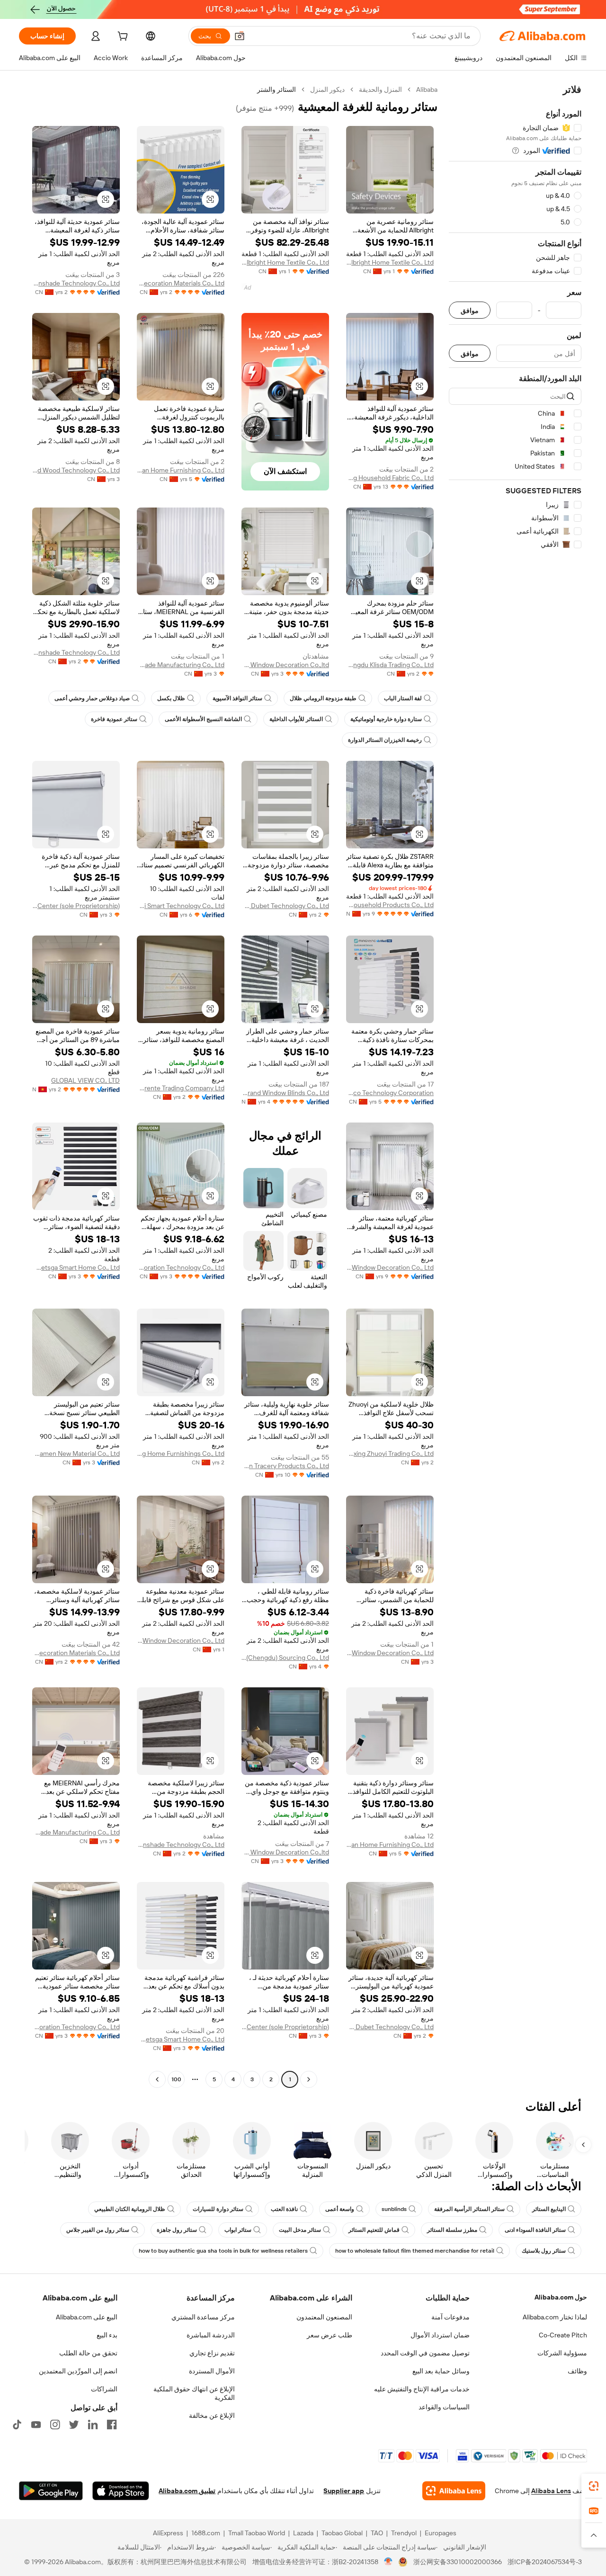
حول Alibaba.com (561, 2297)
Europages (441, 2533)
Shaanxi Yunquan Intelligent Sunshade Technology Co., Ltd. (76, 283)
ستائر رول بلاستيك (544, 2251)
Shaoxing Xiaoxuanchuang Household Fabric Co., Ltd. (390, 478)
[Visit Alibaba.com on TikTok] (17, 2424)
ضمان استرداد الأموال (440, 2335)
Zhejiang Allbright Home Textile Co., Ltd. (390, 262)
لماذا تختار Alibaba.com (555, 2317)
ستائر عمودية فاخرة (114, 719)
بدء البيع (107, 2335)
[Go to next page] (157, 2079)
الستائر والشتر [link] (276, 89)
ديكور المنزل (327, 89)
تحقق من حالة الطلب (88, 2353)
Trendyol (404, 2533)
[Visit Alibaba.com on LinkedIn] (93, 2424)
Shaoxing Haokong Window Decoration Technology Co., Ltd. (181, 1267)
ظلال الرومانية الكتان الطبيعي (130, 2209)
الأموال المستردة (212, 2371)
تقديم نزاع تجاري (212, 2353)
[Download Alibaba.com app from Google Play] (51, 2491)
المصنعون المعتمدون (324, 2317)
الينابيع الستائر (549, 2209)
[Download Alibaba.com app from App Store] (121, 2491)
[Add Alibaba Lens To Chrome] (454, 2491)
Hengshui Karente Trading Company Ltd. (181, 1088)
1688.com (206, 2533)
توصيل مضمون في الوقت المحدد (425, 2353)
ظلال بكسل (171, 698)
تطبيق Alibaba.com (187, 2491)
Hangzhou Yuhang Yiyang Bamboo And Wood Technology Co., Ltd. (76, 470)
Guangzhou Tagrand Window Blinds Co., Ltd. (285, 1093)
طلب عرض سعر (330, 2335)
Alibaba (427, 89)
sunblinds (394, 2209)
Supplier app (344, 2491)
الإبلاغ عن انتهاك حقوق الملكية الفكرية (194, 2393)
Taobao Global (342, 2533)
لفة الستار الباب (403, 698)
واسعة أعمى (340, 2209)
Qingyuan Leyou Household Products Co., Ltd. (390, 905)
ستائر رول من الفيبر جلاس (98, 2230)
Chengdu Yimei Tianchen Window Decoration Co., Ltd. (181, 1640)
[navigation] (515, 1086)
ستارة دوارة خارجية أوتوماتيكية (386, 719)
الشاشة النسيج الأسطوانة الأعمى (203, 719)
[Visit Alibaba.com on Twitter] (74, 2424)
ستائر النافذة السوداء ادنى (535, 2230)
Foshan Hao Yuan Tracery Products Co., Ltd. (285, 1466)
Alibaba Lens (551, 2491)
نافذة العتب (284, 2209)
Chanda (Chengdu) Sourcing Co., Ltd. (285, 1658)
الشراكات (104, 2389)
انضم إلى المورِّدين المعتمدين (78, 2371)
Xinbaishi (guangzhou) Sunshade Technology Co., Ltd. (76, 652)
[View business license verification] (388, 2562)
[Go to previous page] (309, 2079)
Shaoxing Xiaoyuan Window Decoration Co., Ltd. (390, 1653)
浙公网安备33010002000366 (458, 2562)
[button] (240, 36)
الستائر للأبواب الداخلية (296, 719)
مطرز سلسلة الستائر (452, 2230)
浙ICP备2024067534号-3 (545, 2562)
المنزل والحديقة (380, 89)
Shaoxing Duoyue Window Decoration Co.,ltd (285, 665)
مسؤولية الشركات (562, 2353)
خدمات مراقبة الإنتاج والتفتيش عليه (422, 2389)
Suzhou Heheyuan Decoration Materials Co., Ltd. (181, 283)
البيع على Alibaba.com (87, 2317)
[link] (594, 2486)
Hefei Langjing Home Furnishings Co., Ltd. (181, 1453)
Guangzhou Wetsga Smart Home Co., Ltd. (76, 1267)
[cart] (122, 37)
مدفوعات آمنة (450, 2317)
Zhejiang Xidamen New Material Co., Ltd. (76, 1453)
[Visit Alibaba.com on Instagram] (55, 2424)
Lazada (303, 2533)
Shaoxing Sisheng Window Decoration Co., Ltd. (390, 1267)
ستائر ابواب (238, 2230)
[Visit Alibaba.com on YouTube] (36, 2424)
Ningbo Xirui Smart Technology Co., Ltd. (181, 906)
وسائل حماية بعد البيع (441, 2371)
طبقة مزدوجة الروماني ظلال (323, 698)
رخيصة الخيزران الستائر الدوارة (385, 740)
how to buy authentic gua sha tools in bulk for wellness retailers (223, 2251)
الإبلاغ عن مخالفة (212, 2416)
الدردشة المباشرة (211, 2335)
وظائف (577, 2371)
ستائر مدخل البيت (300, 2230)
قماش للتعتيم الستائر (374, 2230)
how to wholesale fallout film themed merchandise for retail (415, 2251)
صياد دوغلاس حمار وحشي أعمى (92, 698)
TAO (377, 2533)
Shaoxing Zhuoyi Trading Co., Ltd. (390, 1453)
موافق (470, 310)
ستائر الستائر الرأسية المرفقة (469, 2209)
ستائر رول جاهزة (177, 2230)
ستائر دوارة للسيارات (218, 2209)
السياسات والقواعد (444, 2407)
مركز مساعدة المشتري (203, 2317)
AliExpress (168, 2533)
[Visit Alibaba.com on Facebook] (112, 2424)
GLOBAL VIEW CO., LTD (85, 1080)
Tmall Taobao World (257, 2533)
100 (176, 2079)
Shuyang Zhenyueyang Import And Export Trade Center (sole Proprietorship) (76, 906)
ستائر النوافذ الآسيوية (237, 698)
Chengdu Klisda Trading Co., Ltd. (390, 665)
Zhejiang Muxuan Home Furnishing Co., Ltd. (181, 470)
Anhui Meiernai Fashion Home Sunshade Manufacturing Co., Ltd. (181, 665)
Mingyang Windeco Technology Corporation (390, 1093)
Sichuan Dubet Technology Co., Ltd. (285, 906)
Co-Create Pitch (563, 2335)
